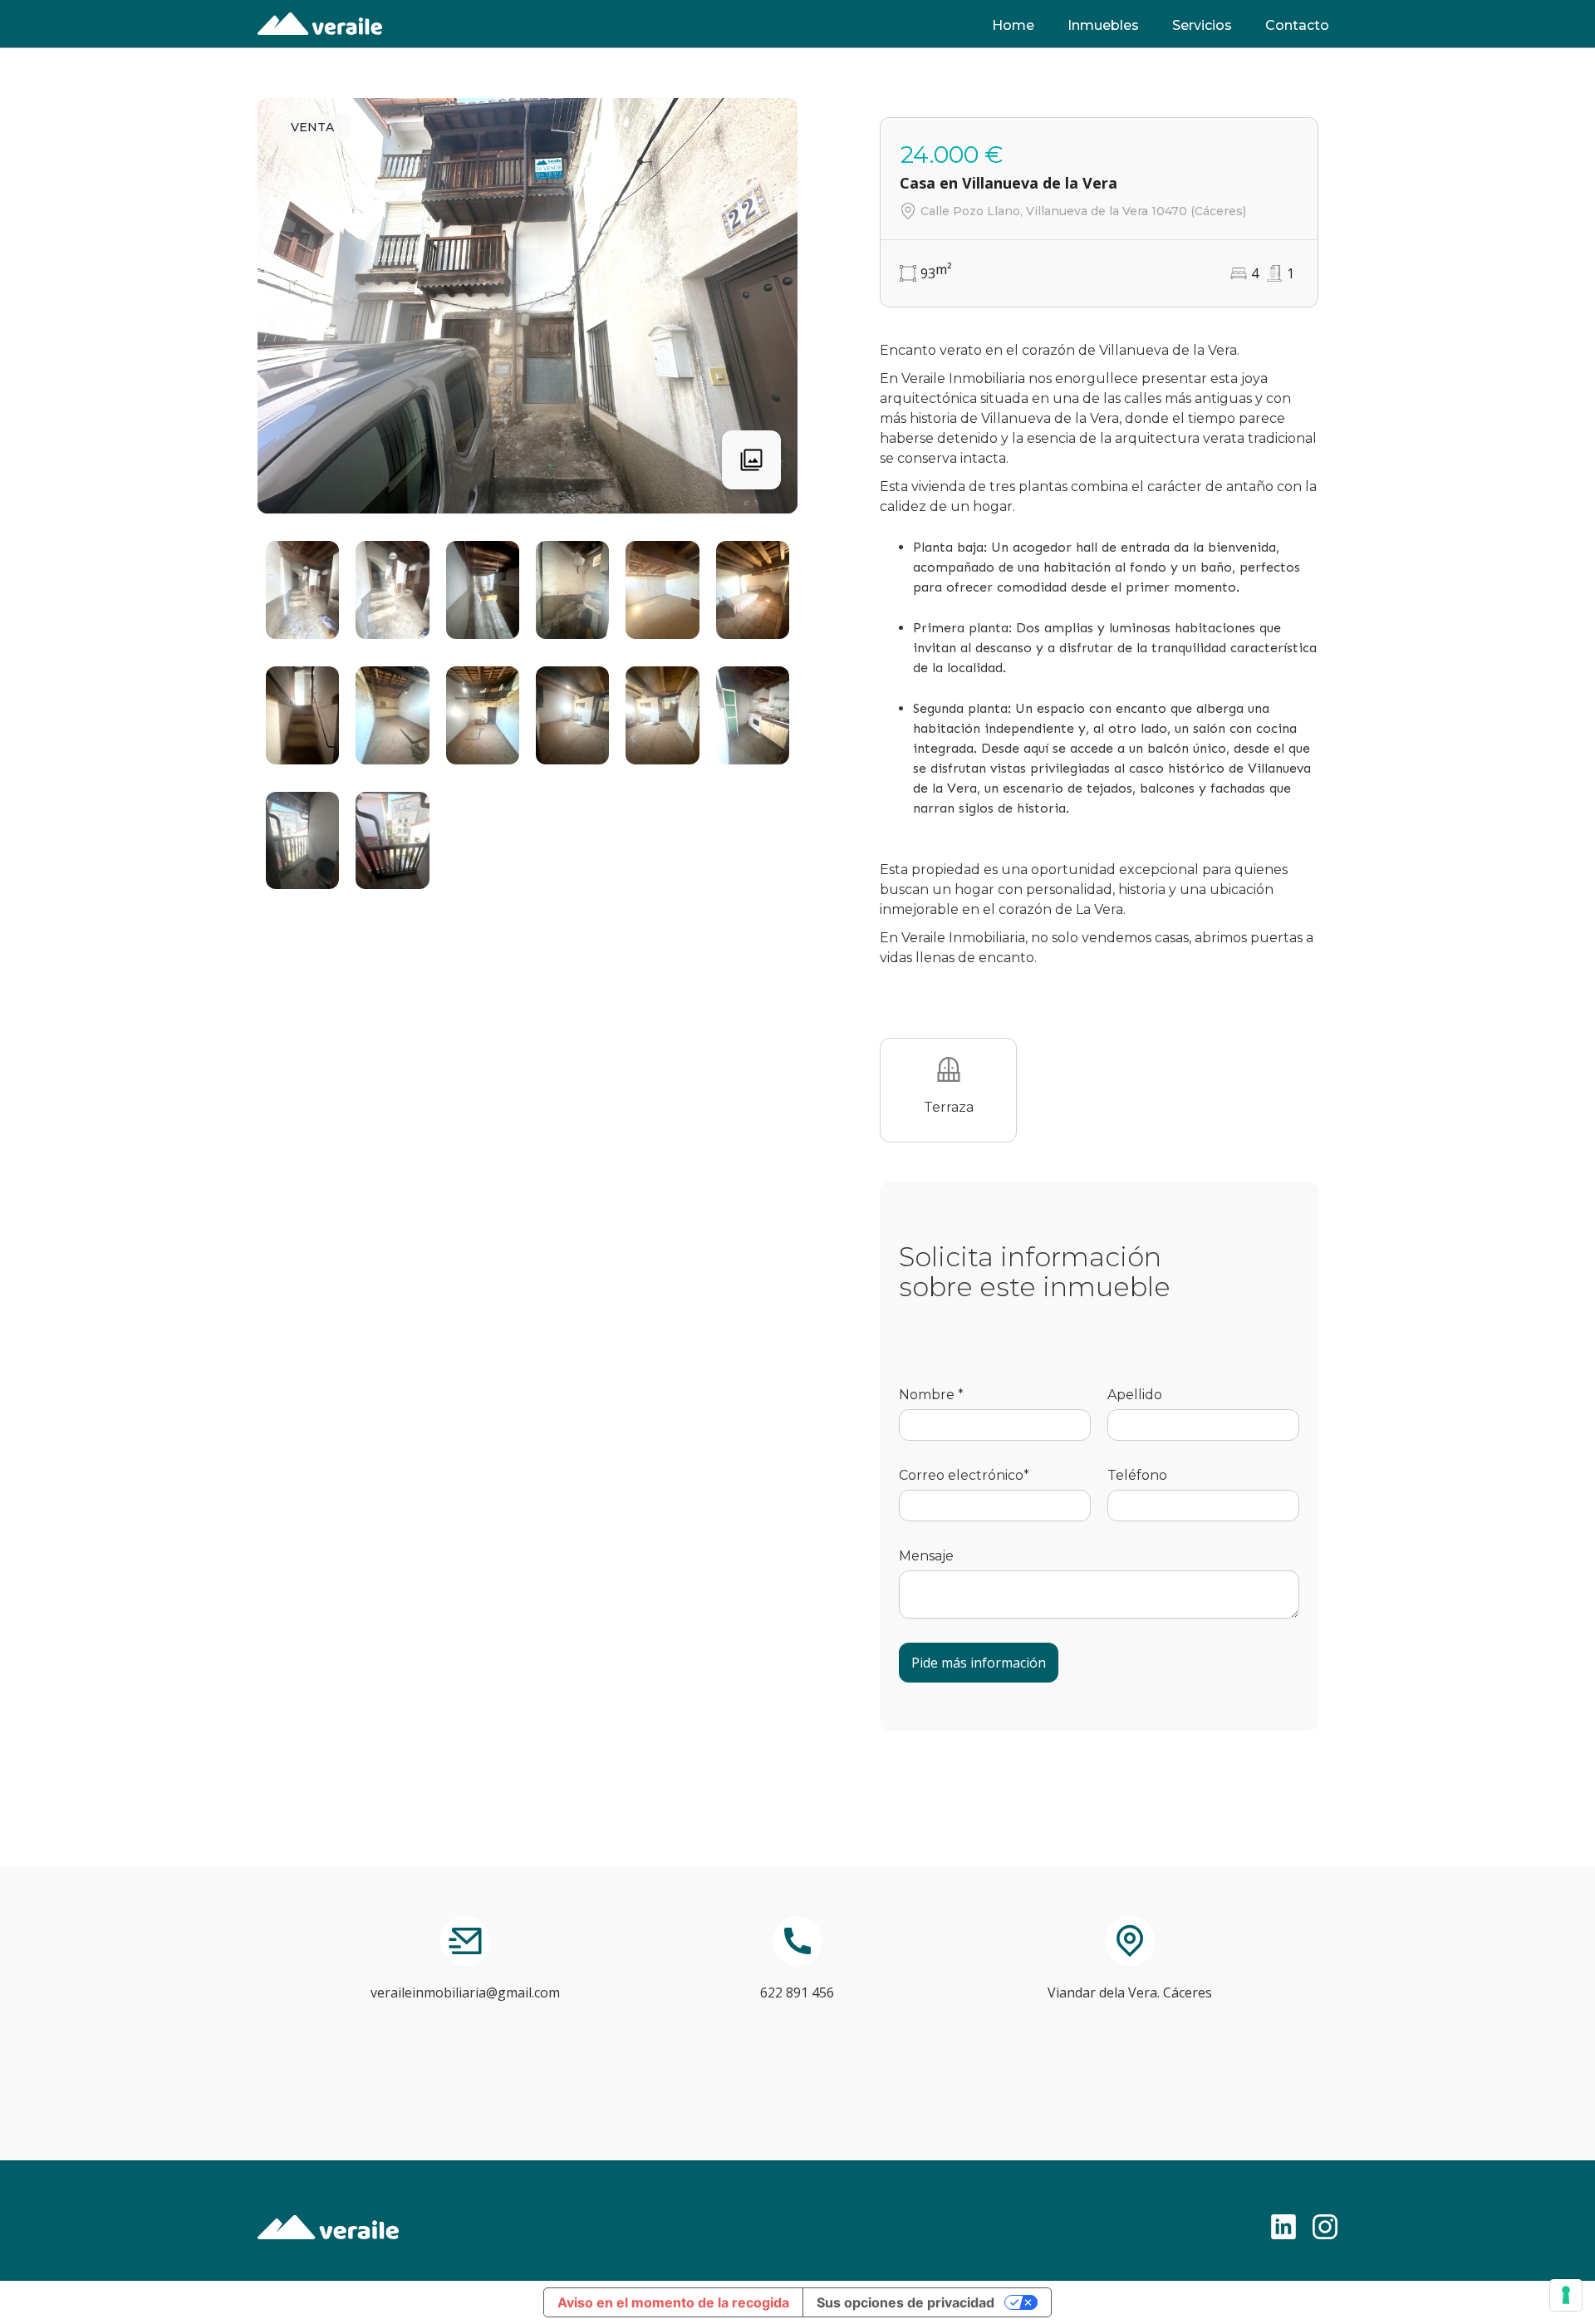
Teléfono (1137, 1475)
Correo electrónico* (964, 1475)
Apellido (1135, 1395)
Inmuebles (1103, 25)
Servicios (1202, 25)
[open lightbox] (302, 590)
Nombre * (931, 1395)
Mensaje (926, 1556)
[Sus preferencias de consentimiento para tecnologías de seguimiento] (1566, 2295)
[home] (320, 23)
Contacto (1297, 25)
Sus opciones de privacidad (905, 2302)
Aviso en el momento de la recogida (673, 2302)
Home (1013, 25)
